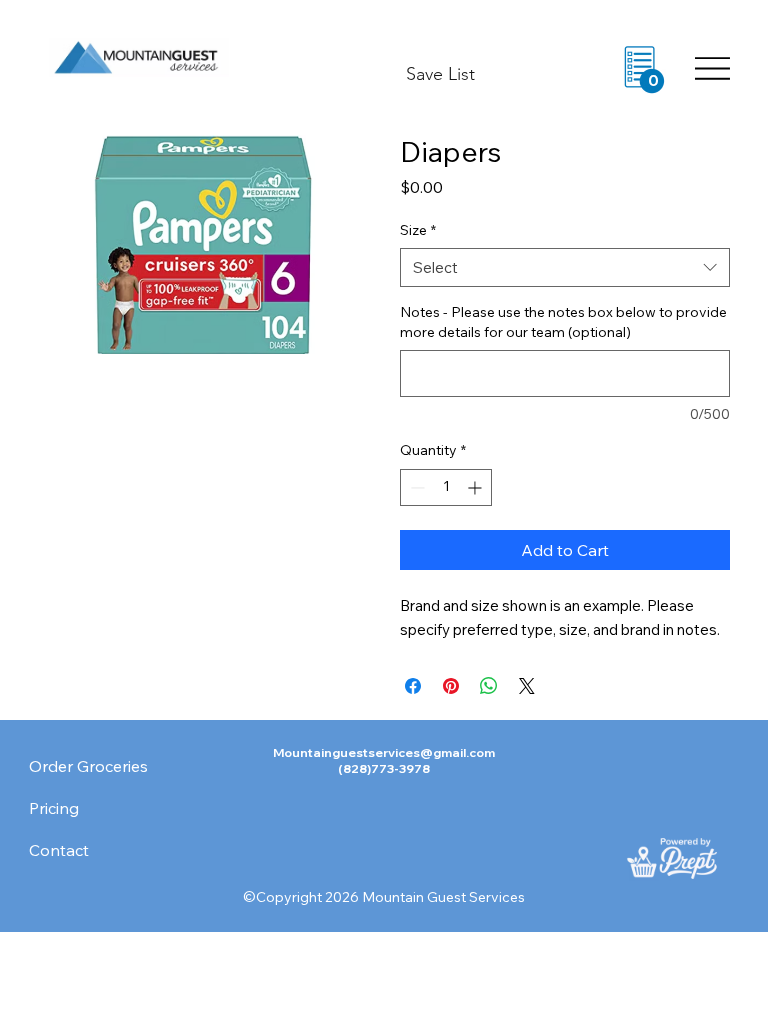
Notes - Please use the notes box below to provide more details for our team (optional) (563, 322)
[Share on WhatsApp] (489, 686)
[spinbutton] (446, 487)
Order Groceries (88, 766)
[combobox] (565, 267)
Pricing (54, 808)
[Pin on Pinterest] (451, 686)
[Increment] (476, 487)
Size (418, 230)
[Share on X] (527, 686)
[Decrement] (415, 487)
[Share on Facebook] (413, 686)
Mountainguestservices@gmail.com (384, 752)
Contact (59, 850)
